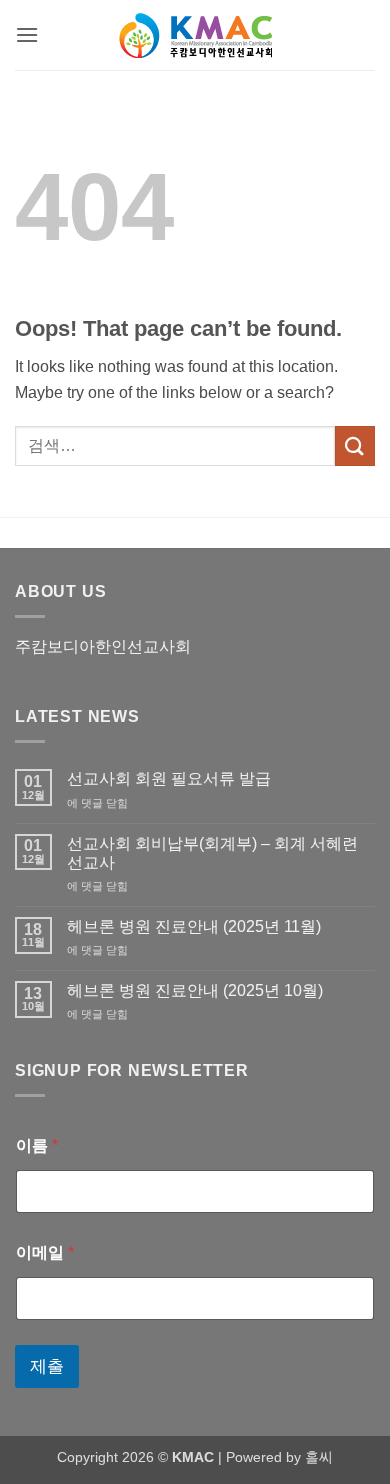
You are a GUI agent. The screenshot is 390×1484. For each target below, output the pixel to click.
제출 (47, 1366)
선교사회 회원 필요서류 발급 (169, 778)
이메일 (45, 1252)
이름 (37, 1145)
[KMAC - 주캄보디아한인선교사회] (195, 35)
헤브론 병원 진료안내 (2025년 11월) (194, 926)
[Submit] (355, 445)
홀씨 (319, 1457)
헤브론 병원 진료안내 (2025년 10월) (195, 990)
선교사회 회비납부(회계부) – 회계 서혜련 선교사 (212, 853)
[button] (27, 34)
